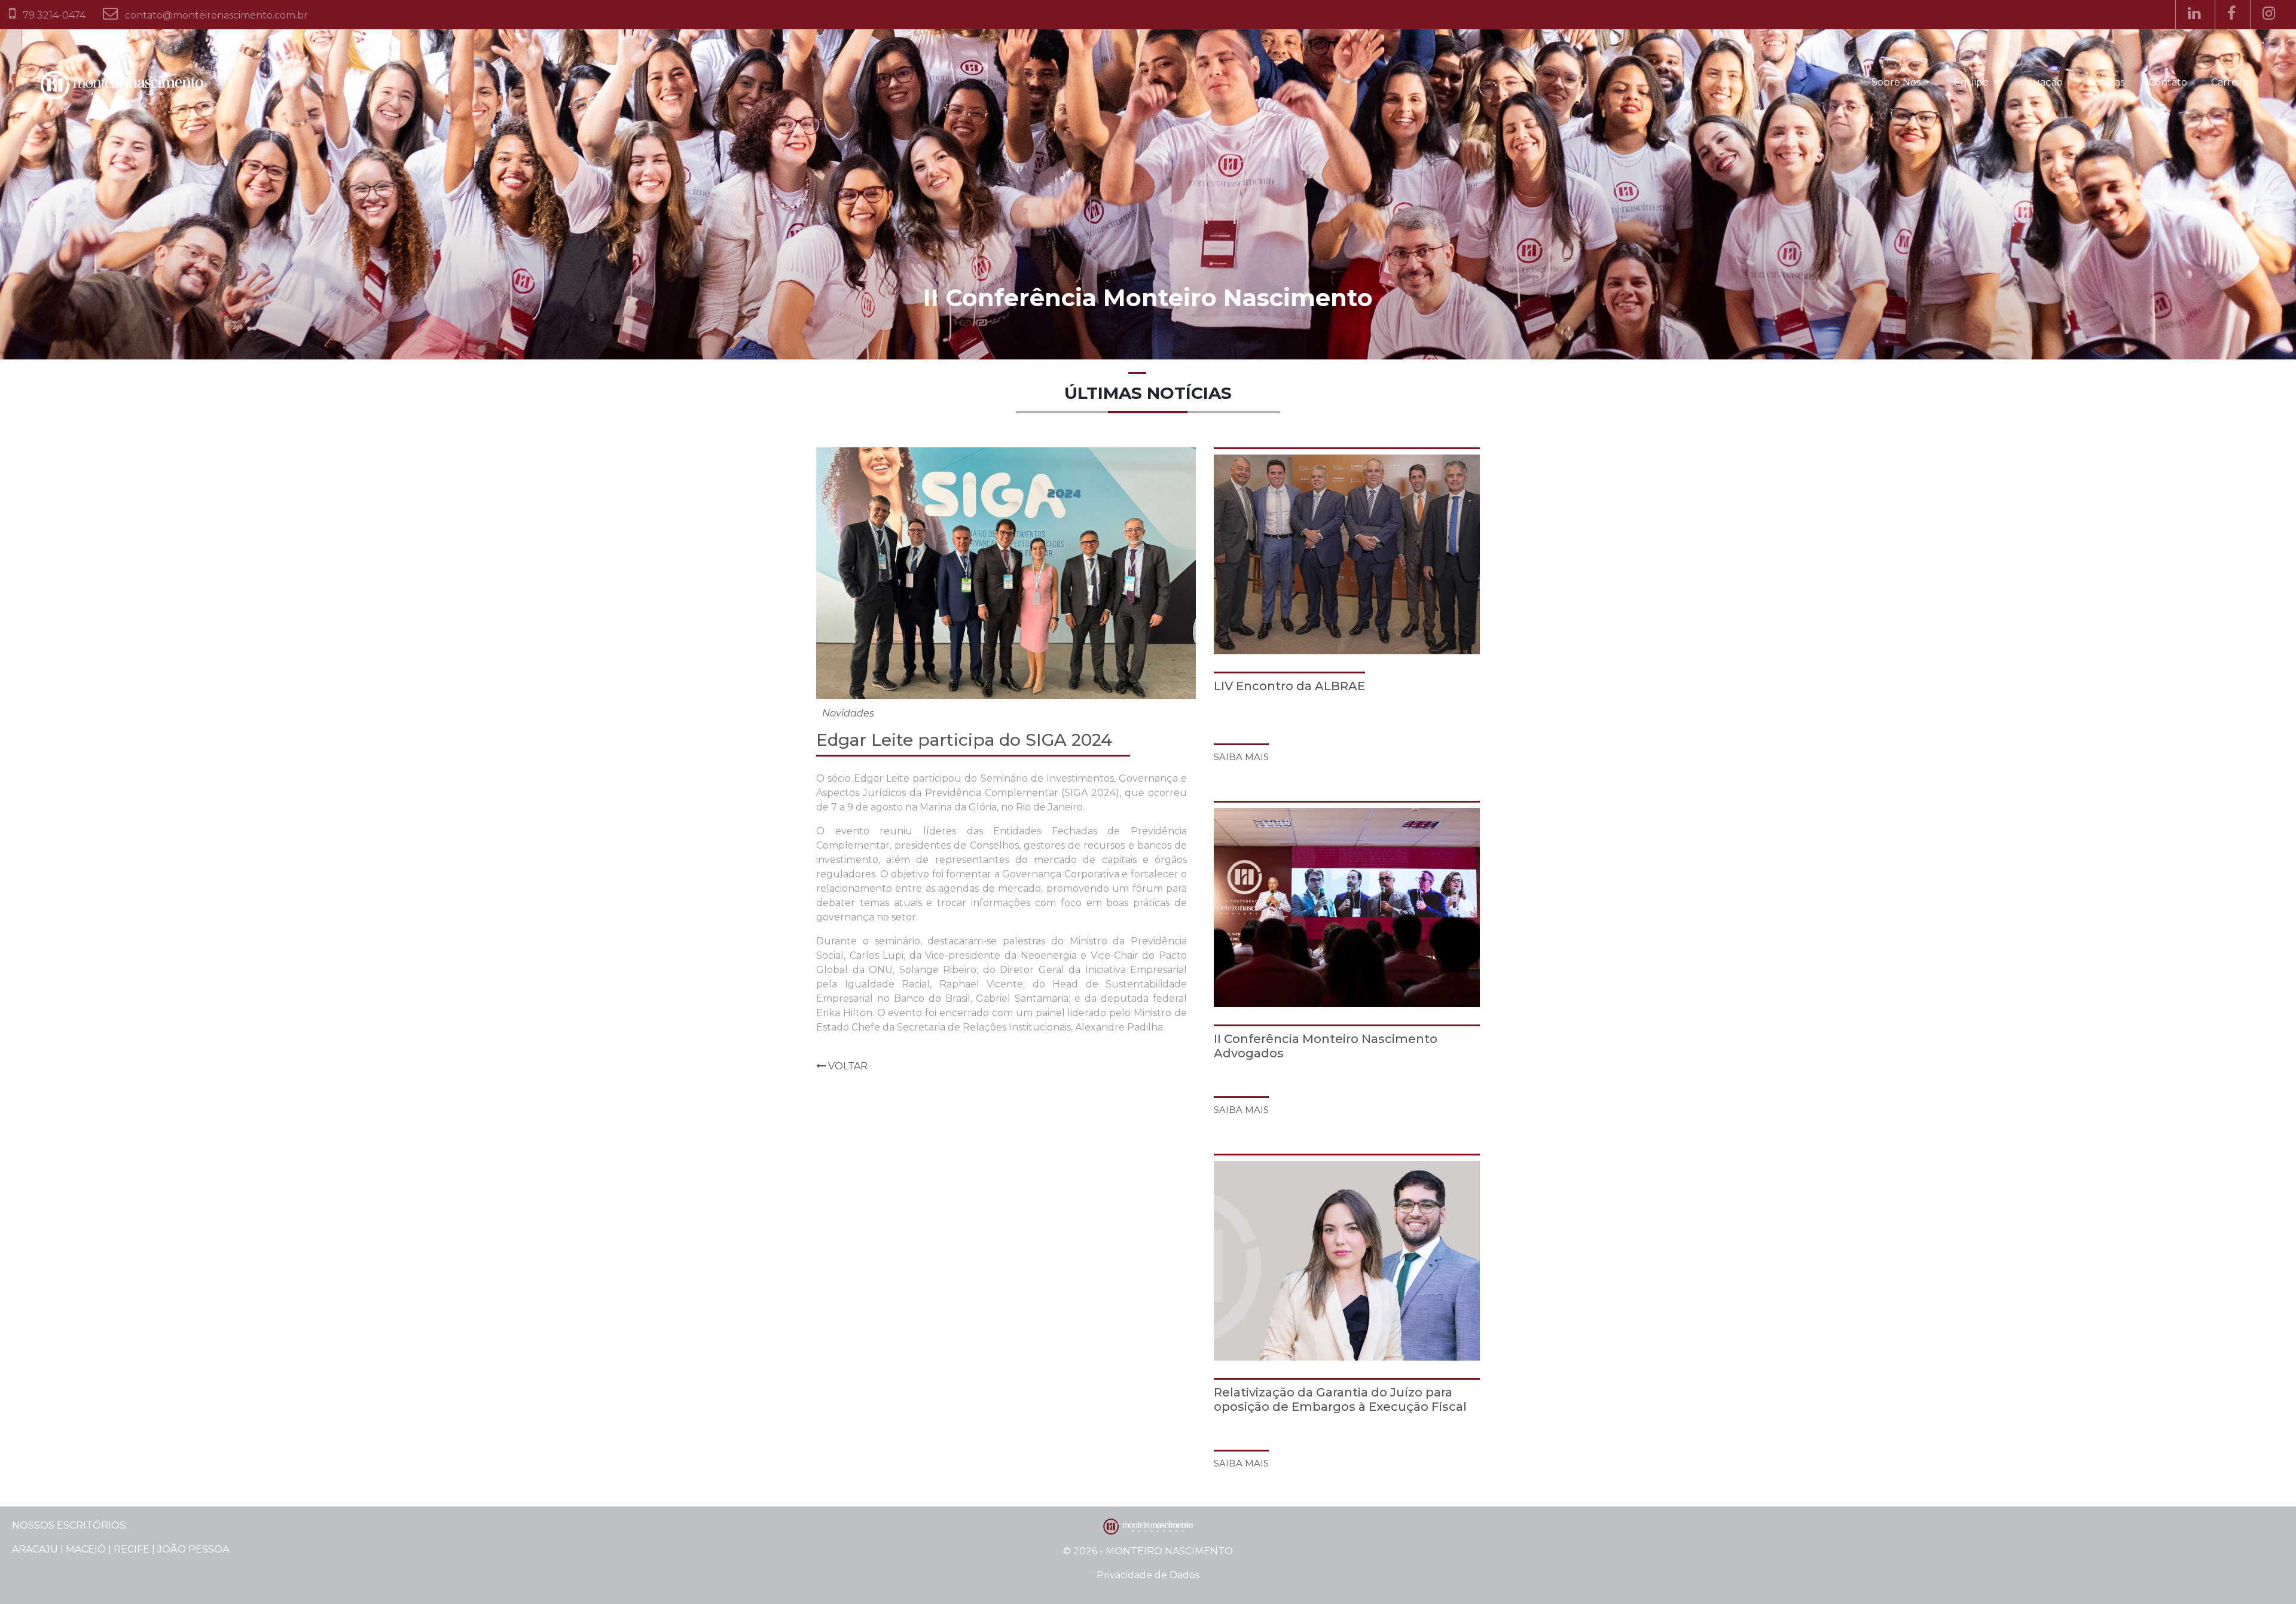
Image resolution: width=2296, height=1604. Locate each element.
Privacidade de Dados (1148, 1575)
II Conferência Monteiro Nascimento (1148, 298)
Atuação (2042, 82)
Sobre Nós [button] (1897, 82)
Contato (2168, 82)
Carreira (2230, 82)
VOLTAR (847, 1066)
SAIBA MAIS (1241, 757)
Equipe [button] (1973, 82)
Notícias (2106, 82)
